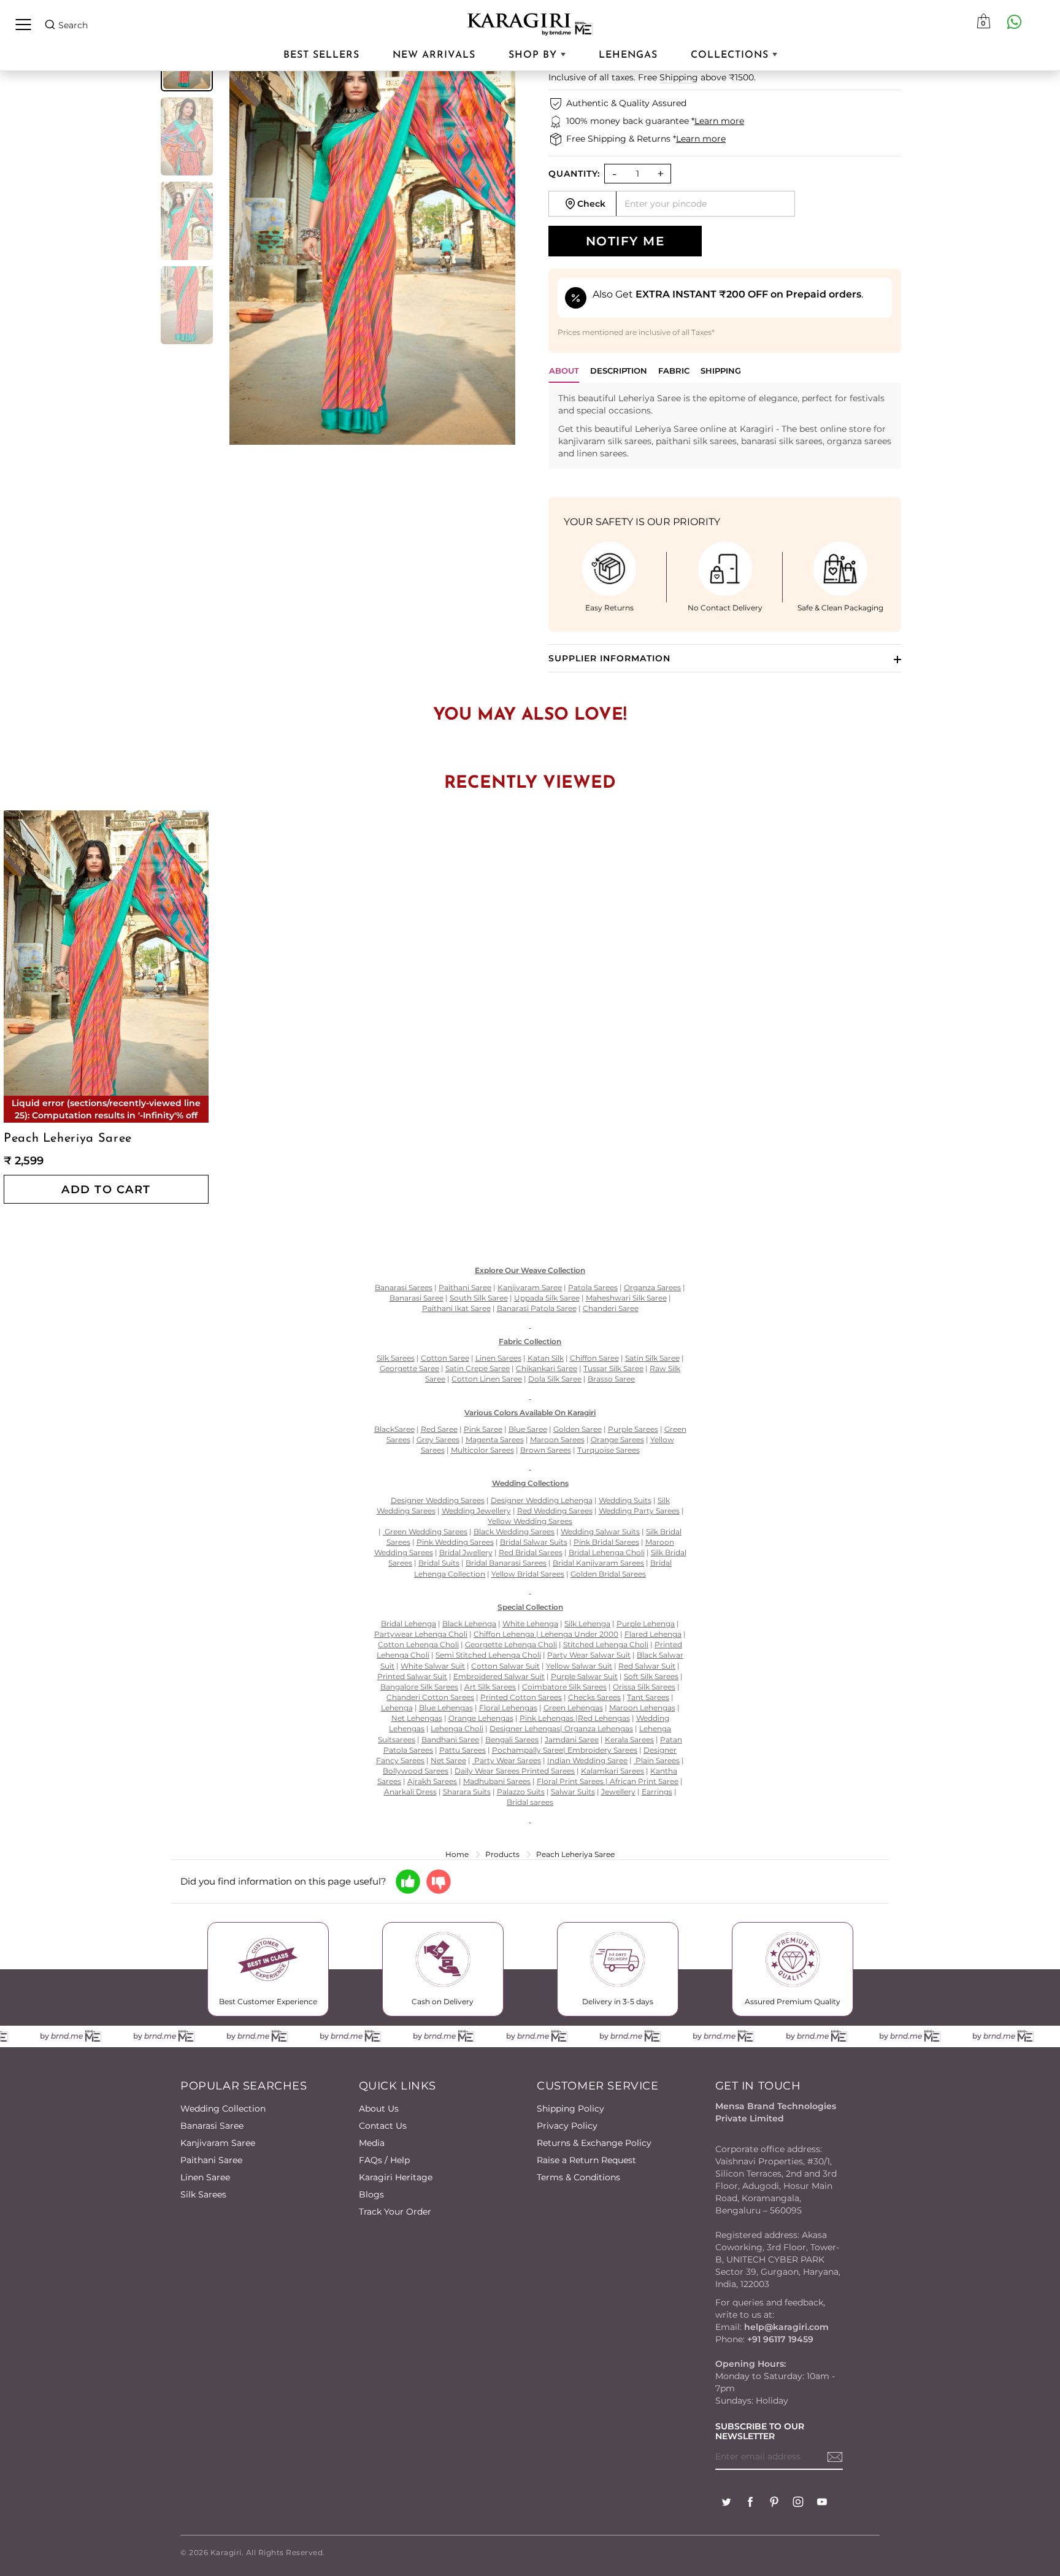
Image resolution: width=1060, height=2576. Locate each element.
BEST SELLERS (321, 55)
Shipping (679, 77)
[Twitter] (726, 2503)
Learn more (719, 121)
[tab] (619, 374)
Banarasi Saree (212, 2126)
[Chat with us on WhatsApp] (1014, 21)
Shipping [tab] (721, 371)
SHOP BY (535, 55)
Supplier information (609, 658)
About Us (379, 2109)
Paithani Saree (211, 2160)
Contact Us (383, 2126)
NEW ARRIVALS (434, 55)
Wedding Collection (223, 2109)
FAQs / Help (384, 2160)
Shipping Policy (570, 2109)
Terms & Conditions (578, 2177)
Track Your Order (395, 2212)
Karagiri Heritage (396, 2177)
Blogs (371, 2194)
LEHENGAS (628, 55)
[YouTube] (822, 2503)
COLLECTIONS (732, 55)
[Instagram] (798, 2503)
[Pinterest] (774, 2503)
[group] (187, 137)
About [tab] (564, 371)
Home (457, 1854)
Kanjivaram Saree (218, 2143)
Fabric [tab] (674, 371)
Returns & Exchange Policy (594, 2143)
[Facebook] (750, 2503)
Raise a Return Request (586, 2160)
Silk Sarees (203, 2194)
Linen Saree (205, 2177)
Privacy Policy (567, 2126)
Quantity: (574, 174)
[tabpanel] (725, 426)
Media (372, 2143)
